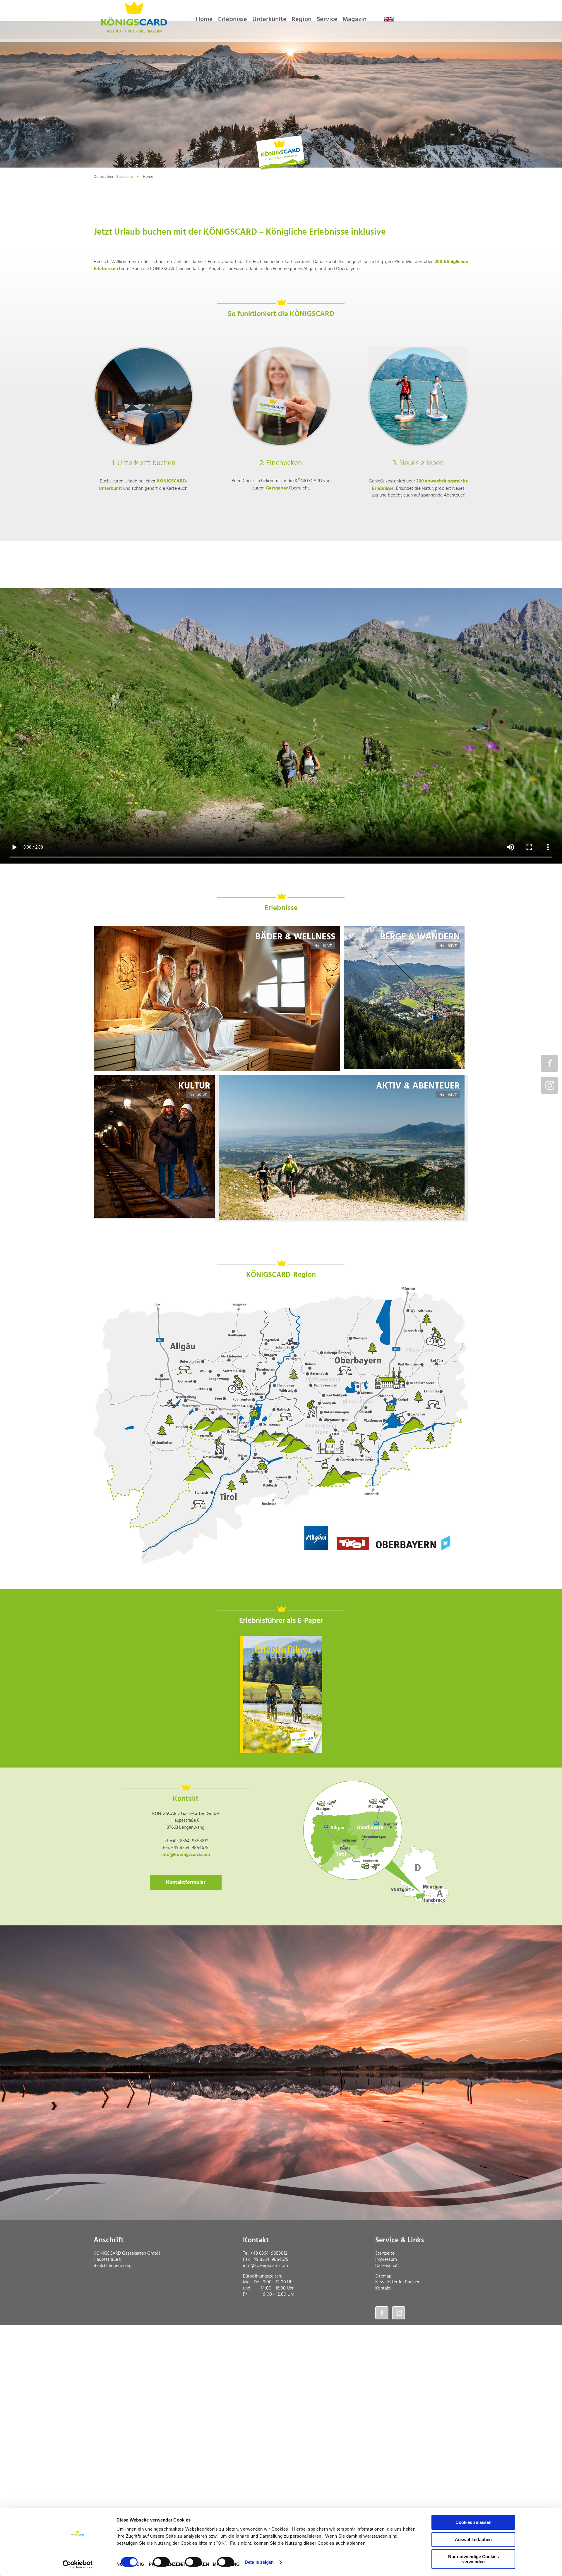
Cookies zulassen (473, 2522)
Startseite (125, 177)
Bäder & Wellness (295, 937)
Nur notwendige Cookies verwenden (473, 2559)
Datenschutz (388, 2266)
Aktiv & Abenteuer (418, 1086)
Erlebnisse (233, 19)
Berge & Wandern (420, 937)
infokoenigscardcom (186, 1855)
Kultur (194, 1086)
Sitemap (383, 2276)
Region (301, 19)
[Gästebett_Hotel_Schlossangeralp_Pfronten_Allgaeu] (144, 396)
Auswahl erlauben (473, 2540)
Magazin (354, 19)
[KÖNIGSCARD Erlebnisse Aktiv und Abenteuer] (217, 1070)
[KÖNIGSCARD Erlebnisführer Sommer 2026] (281, 1694)
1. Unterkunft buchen (144, 463)
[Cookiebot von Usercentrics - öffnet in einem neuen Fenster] (78, 2565)
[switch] (161, 2562)
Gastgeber (277, 488)
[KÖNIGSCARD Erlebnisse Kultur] (154, 1217)
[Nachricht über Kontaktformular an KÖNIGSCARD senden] (186, 1882)
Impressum (386, 2260)
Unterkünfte (269, 19)
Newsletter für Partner (397, 2282)
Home (204, 19)
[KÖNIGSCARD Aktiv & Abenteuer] (342, 1219)
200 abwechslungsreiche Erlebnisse (420, 485)
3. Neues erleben (418, 463)
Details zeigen (259, 2562)
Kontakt (383, 2288)
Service (327, 19)
